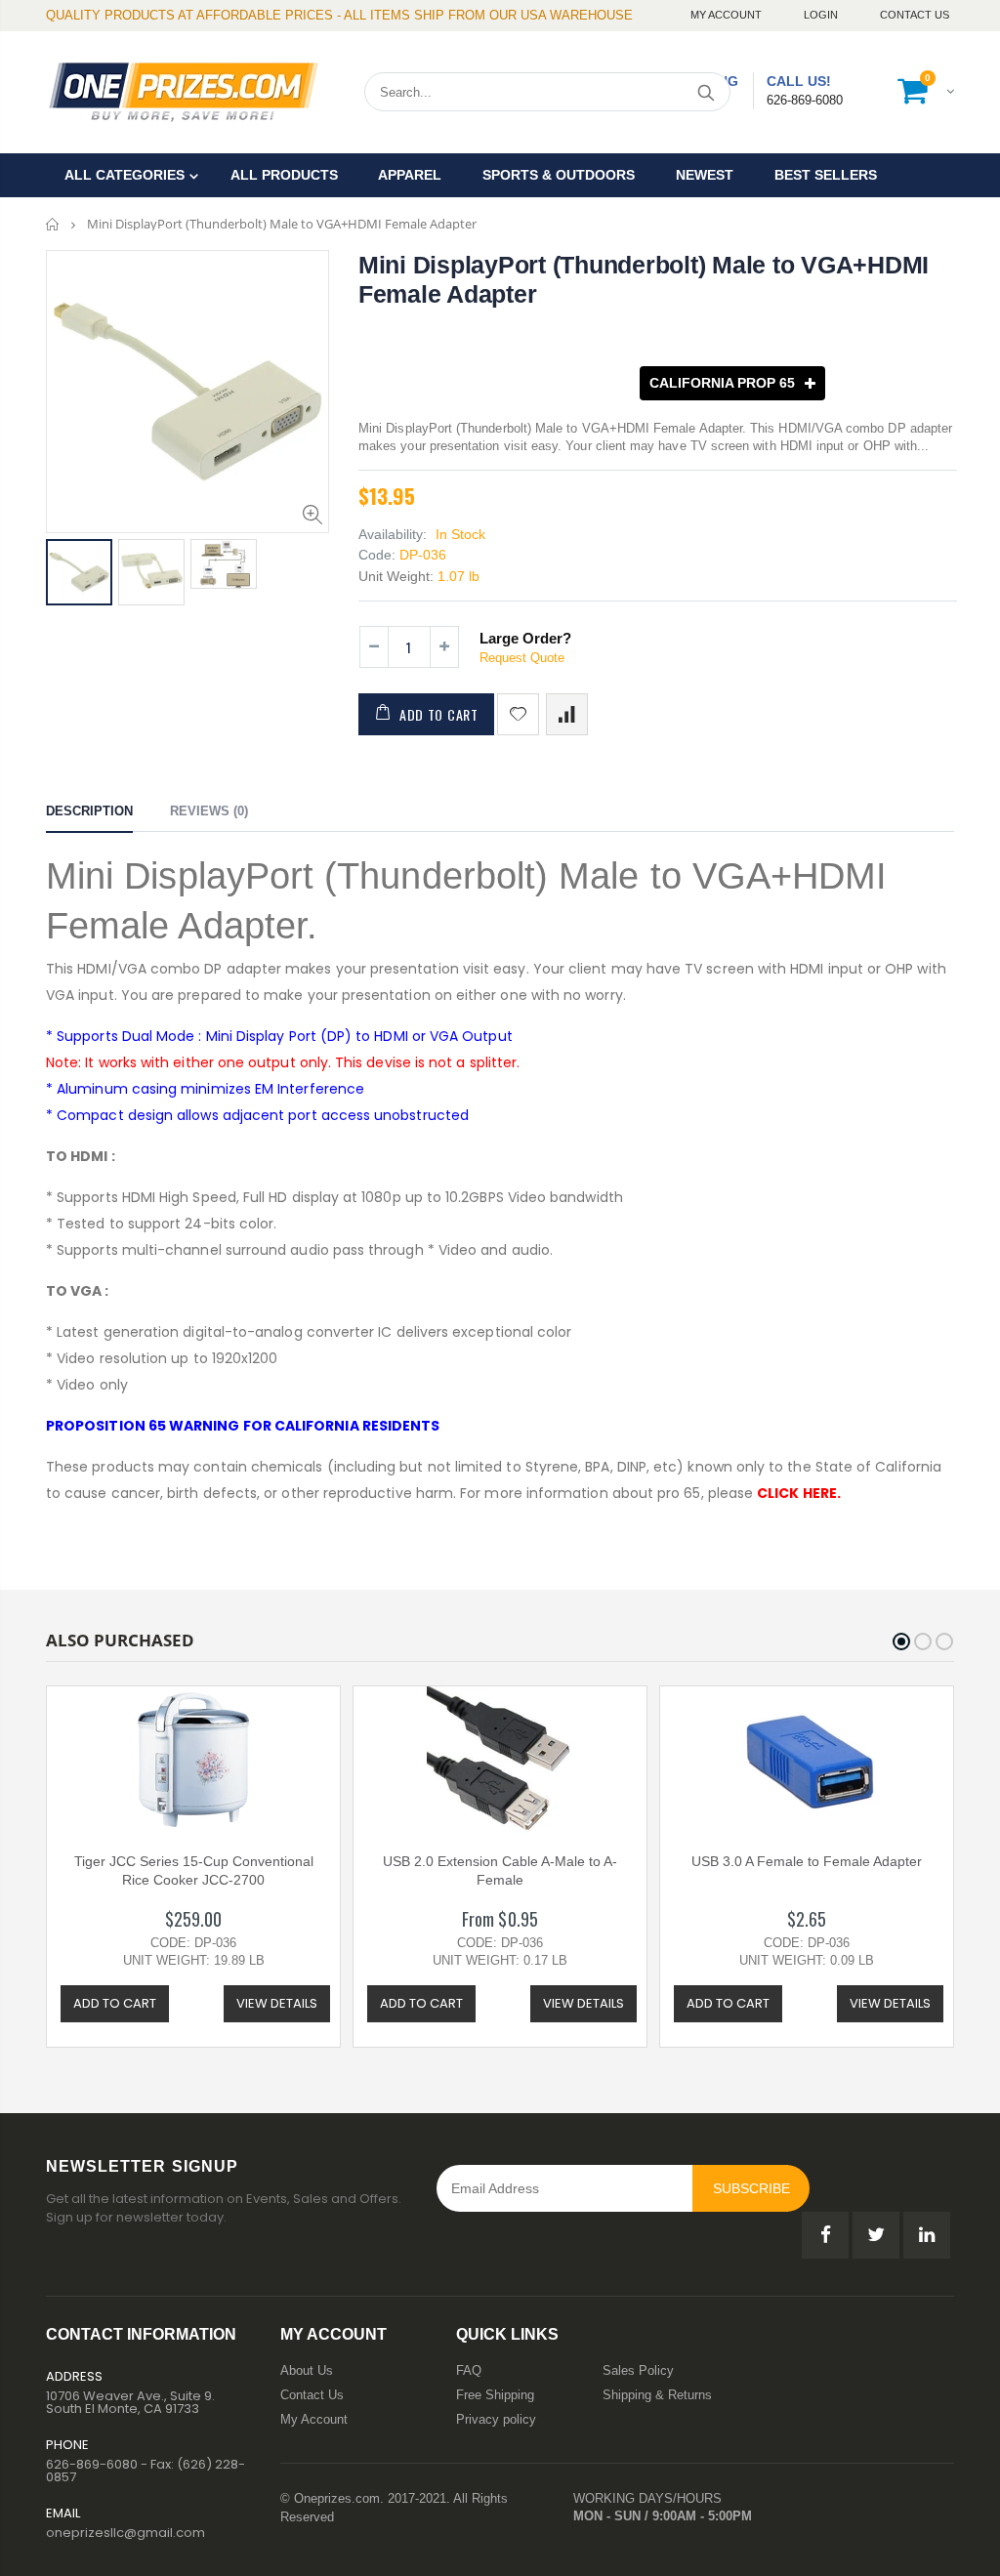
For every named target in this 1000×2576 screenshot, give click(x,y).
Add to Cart (439, 714)
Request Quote (522, 658)
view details (277, 2003)
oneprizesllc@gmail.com (125, 2533)
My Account (728, 15)
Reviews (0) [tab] (209, 811)
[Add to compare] (567, 714)
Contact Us (915, 15)
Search (706, 92)
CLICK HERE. (799, 1493)
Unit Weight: (396, 576)
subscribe (751, 2188)
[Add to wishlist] (518, 714)
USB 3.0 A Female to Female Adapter (807, 1861)
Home (53, 224)
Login (822, 15)
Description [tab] (89, 811)
